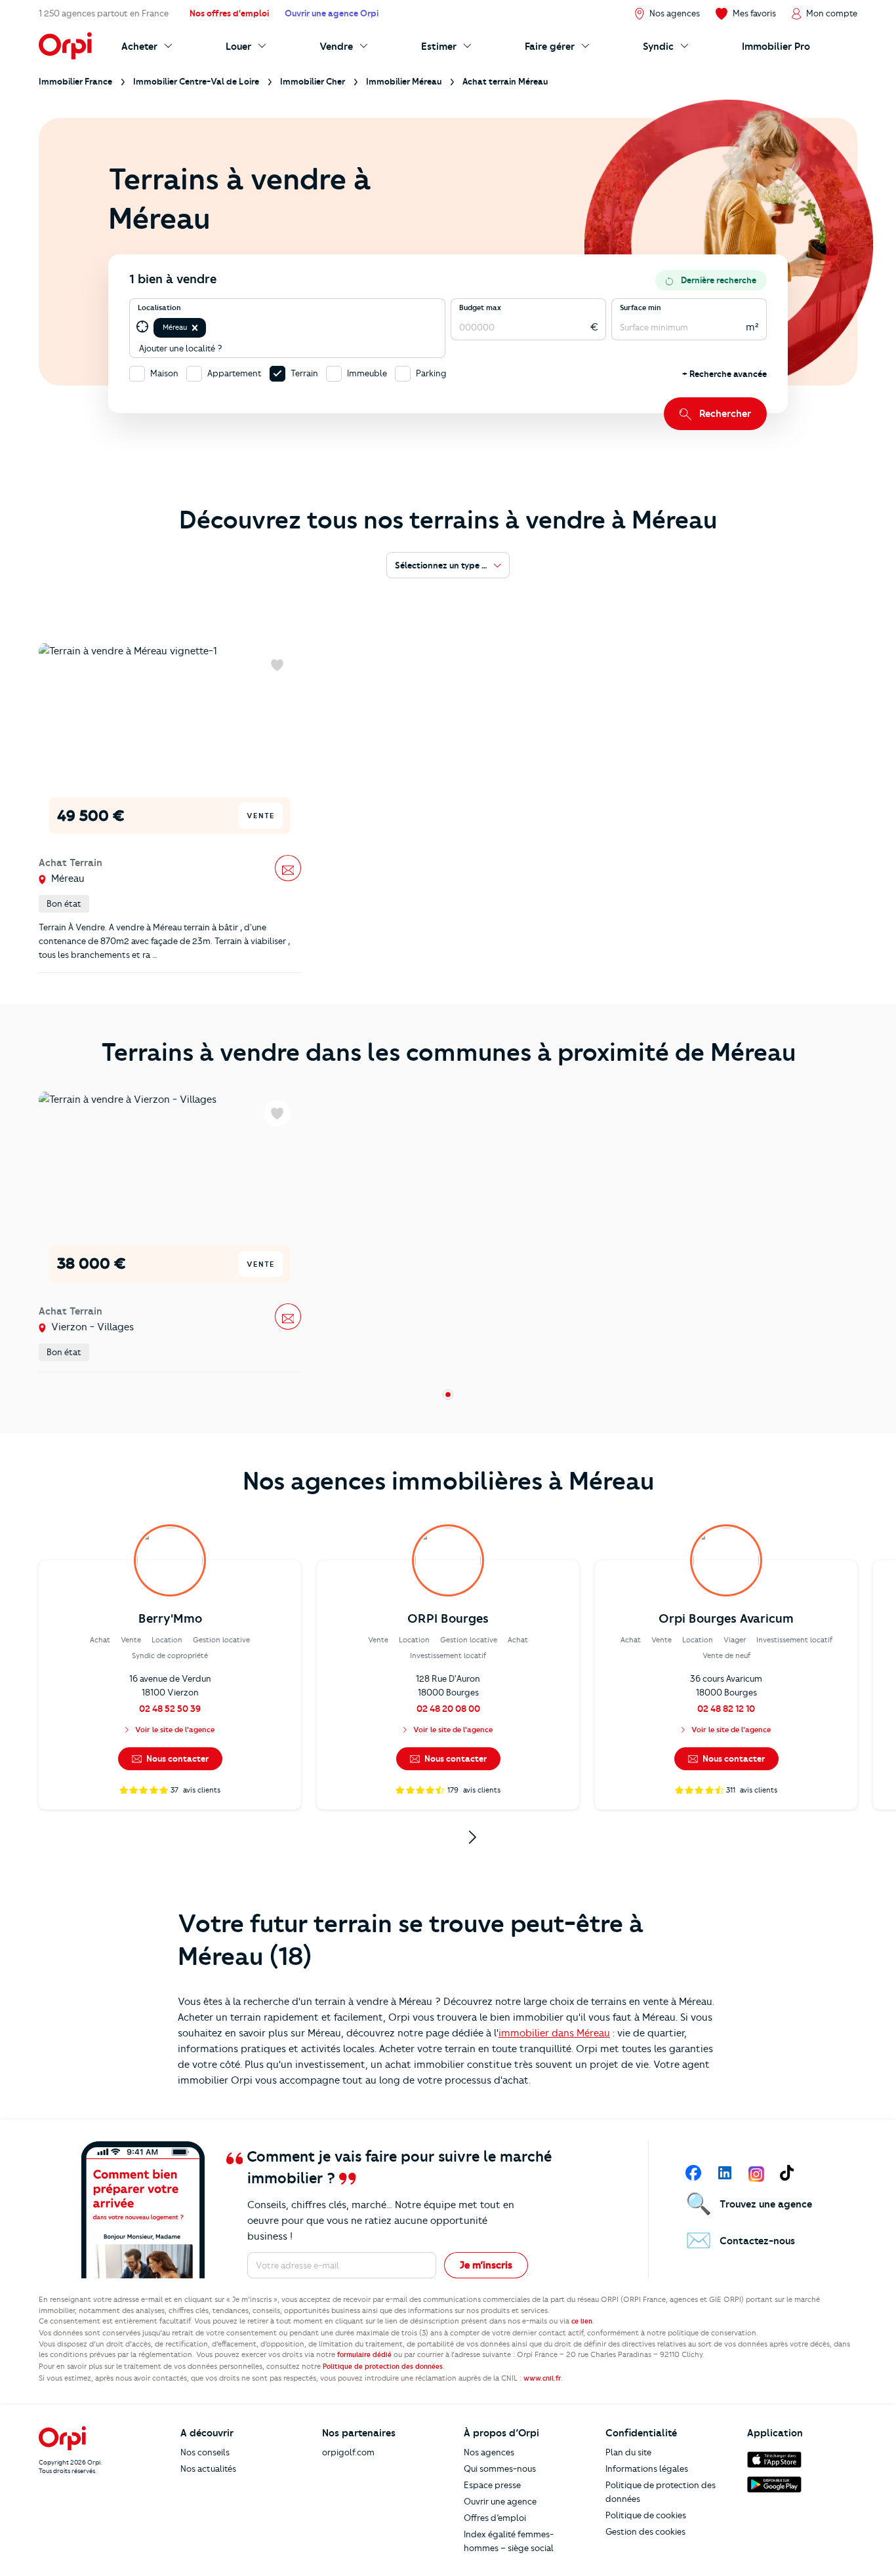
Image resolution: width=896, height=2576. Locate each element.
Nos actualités (208, 2468)
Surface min (641, 307)
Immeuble (367, 373)
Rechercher (725, 414)
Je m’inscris (486, 2265)
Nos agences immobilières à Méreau (448, 1481)
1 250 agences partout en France (104, 13)
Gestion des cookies (645, 2531)
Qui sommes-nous (500, 2468)
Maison (164, 373)
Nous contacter (176, 1758)
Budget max (480, 307)
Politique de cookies (646, 2515)
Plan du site (628, 2452)
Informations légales (647, 2468)
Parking (431, 373)
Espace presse (492, 2485)
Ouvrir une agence (500, 2501)
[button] (195, 328)
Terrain (304, 373)
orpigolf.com (348, 2452)
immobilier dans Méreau (554, 2033)
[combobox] (210, 327)
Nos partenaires (359, 2433)
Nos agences (489, 2452)
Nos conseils (205, 2452)
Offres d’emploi (495, 2518)
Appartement (234, 373)
